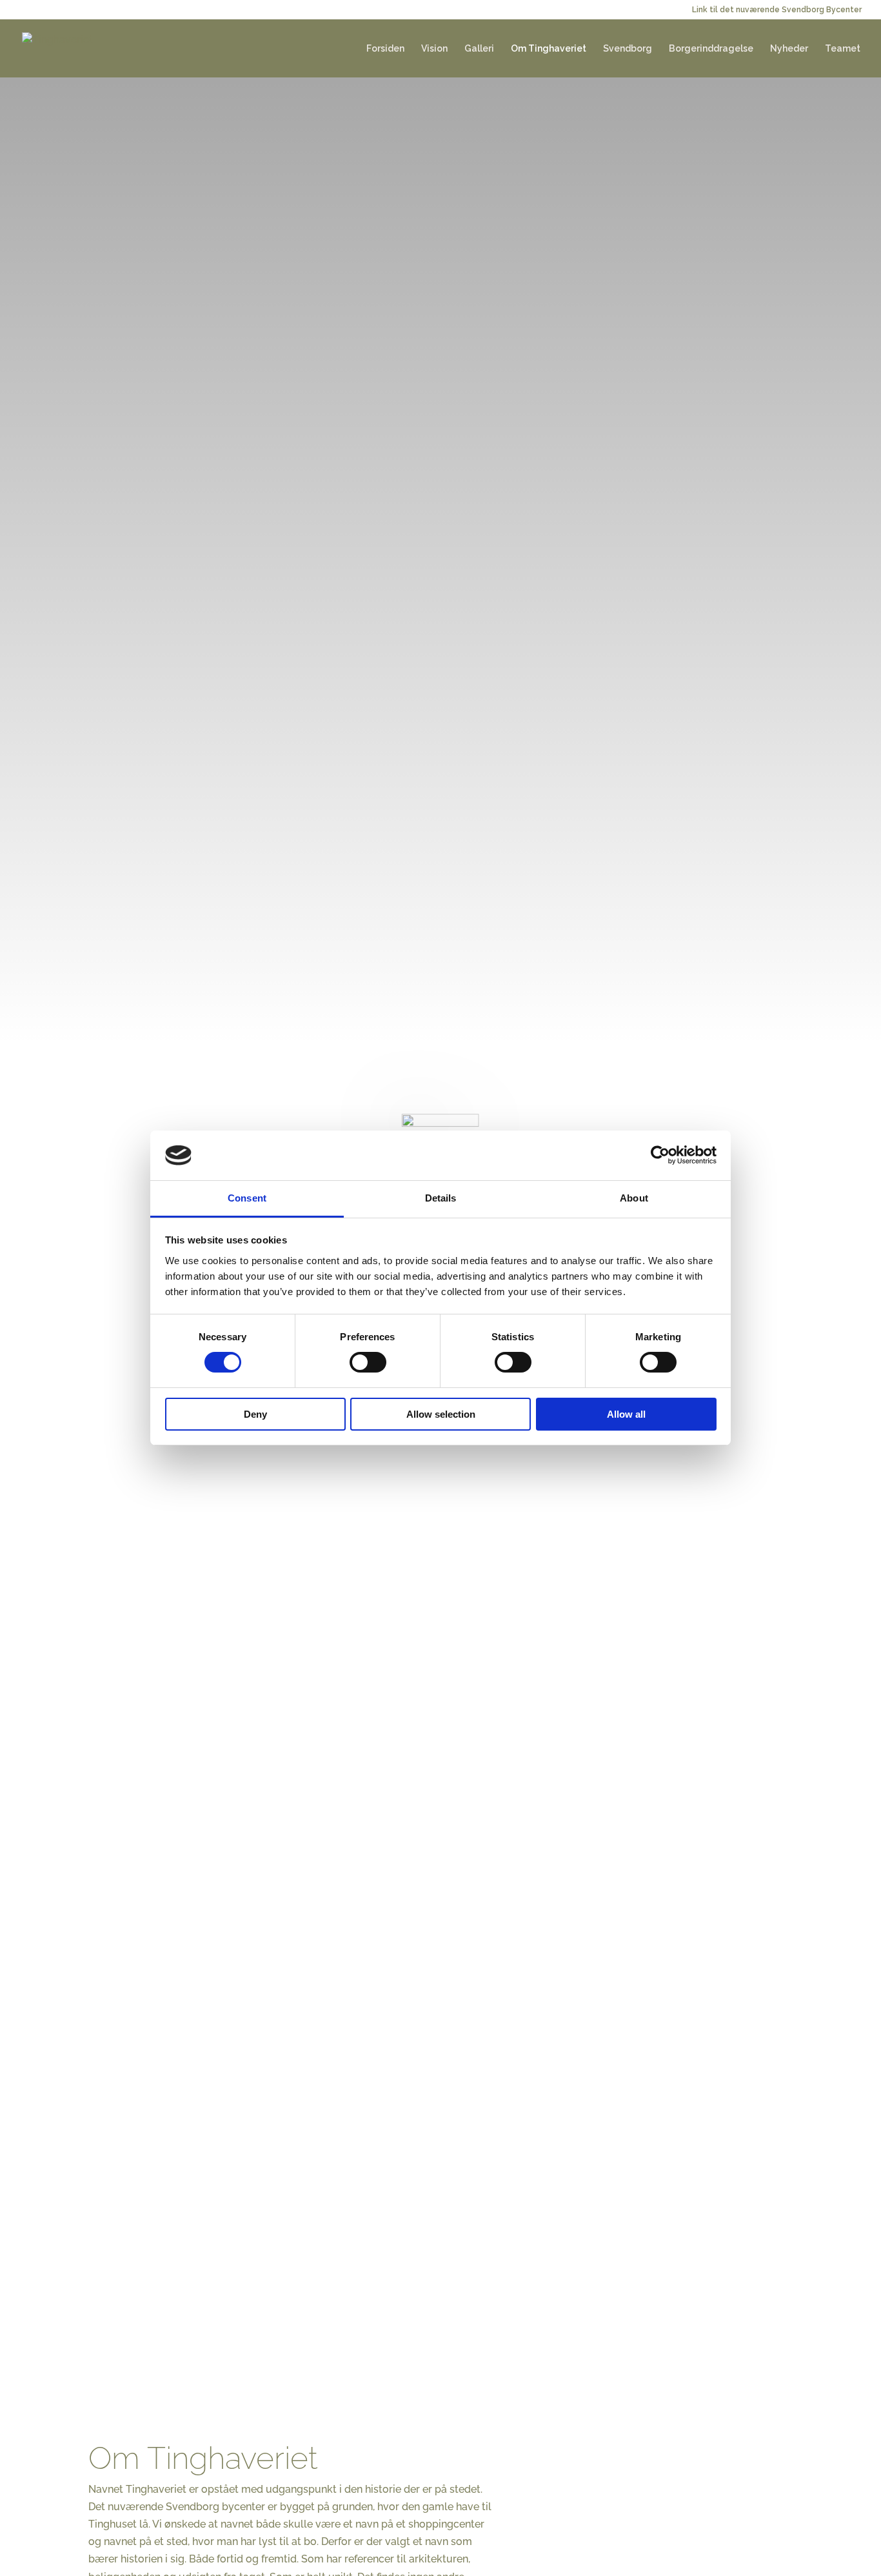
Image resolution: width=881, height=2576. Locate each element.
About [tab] (634, 1198)
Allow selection (441, 1414)
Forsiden (385, 49)
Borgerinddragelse (711, 49)
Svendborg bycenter (215, 2507)
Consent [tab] (247, 1198)
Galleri (479, 49)
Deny (255, 1414)
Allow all (626, 1414)
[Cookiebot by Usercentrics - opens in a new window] (660, 1155)
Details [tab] (441, 1198)
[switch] (368, 1362)
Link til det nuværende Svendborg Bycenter (777, 10)
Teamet (843, 49)
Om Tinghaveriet (549, 49)
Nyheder (789, 49)
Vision (434, 49)
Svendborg (628, 49)
